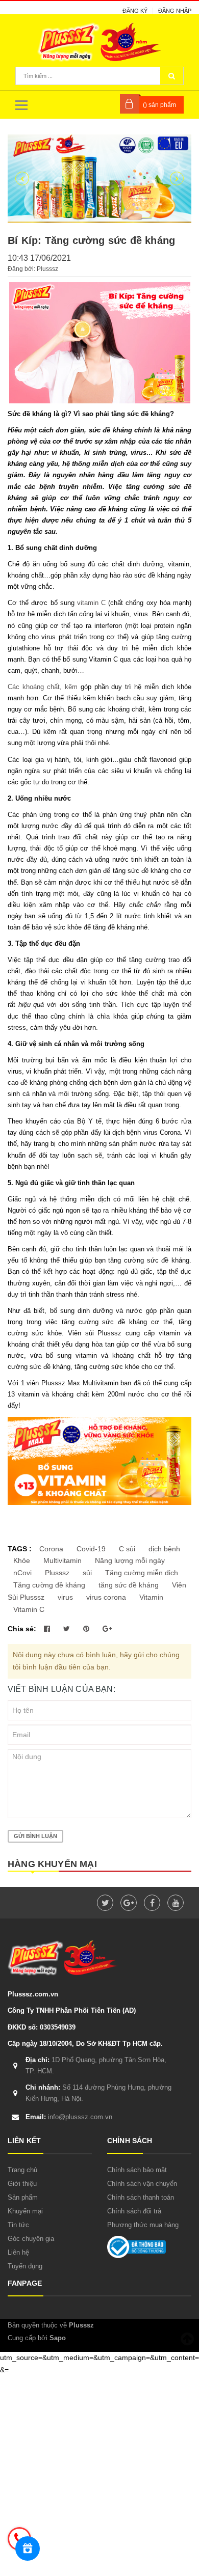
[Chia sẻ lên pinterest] (87, 1629)
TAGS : (21, 1549)
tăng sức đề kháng (129, 1585)
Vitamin (151, 1597)
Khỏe (22, 1560)
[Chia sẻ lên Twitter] (68, 1629)
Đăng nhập (175, 11)
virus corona (106, 1597)
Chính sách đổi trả (134, 2211)
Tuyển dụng (25, 2266)
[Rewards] (28, 2548)
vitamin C (91, 603)
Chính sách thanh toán (141, 2197)
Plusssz (57, 1573)
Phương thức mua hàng (143, 2225)
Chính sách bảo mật (137, 2170)
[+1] (107, 1629)
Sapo (58, 2338)
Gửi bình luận (35, 1836)
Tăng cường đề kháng (49, 1585)
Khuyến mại (25, 2211)
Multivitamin (63, 1560)
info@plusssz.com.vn (69, 2117)
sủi (87, 1573)
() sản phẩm (159, 105)
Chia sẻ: (22, 1629)
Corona (51, 1549)
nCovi (22, 1573)
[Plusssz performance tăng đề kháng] (99, 179)
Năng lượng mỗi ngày (130, 1560)
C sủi (127, 1549)
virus (65, 1597)
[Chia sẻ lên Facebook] (48, 1629)
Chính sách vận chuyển (142, 2184)
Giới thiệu (22, 2184)
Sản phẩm (23, 2197)
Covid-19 (91, 1549)
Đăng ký (135, 11)
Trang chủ (22, 2170)
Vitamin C (29, 1609)
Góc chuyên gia (31, 2239)
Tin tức (18, 2225)
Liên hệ (18, 2252)
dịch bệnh (164, 1549)
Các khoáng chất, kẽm (44, 687)
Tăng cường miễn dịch (142, 1573)
